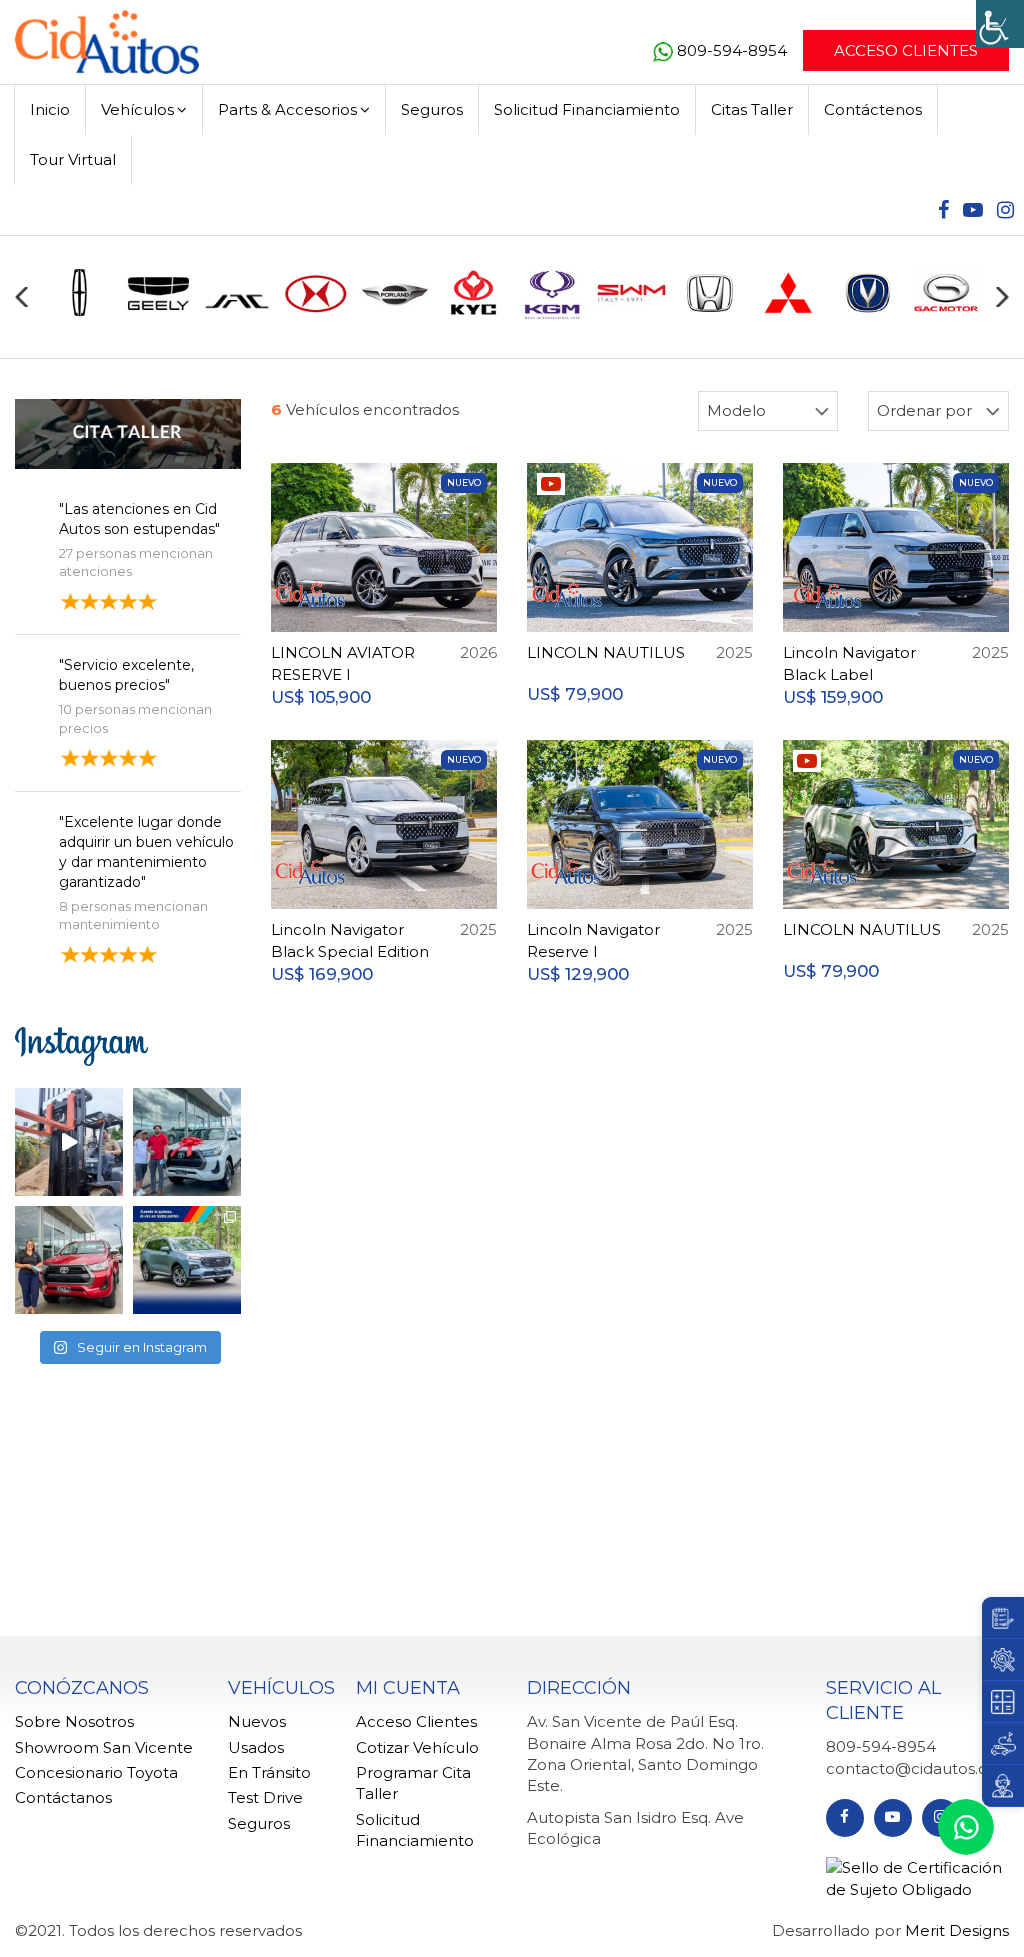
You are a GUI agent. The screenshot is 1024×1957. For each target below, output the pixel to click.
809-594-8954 (734, 50)
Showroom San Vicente (104, 1747)
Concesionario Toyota (96, 1772)
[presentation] (21, 297)
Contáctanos (63, 1797)
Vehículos (137, 109)
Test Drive (265, 1797)
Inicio (50, 109)
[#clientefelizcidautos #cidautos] (187, 1142)
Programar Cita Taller (413, 1783)
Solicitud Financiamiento (587, 109)
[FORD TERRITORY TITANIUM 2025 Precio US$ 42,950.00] (187, 1260)
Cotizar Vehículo (417, 1747)
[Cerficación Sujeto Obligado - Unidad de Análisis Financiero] (917, 1877)
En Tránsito (269, 1772)
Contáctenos (873, 109)
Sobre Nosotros (74, 1721)
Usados (256, 1747)
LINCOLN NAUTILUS (606, 652)
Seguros (432, 109)
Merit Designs (957, 1930)
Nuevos (257, 1721)
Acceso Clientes (906, 50)
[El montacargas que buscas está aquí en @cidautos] (69, 1142)
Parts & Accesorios (287, 109)
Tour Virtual (73, 159)
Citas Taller (752, 109)
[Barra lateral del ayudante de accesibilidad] (1000, 24)
